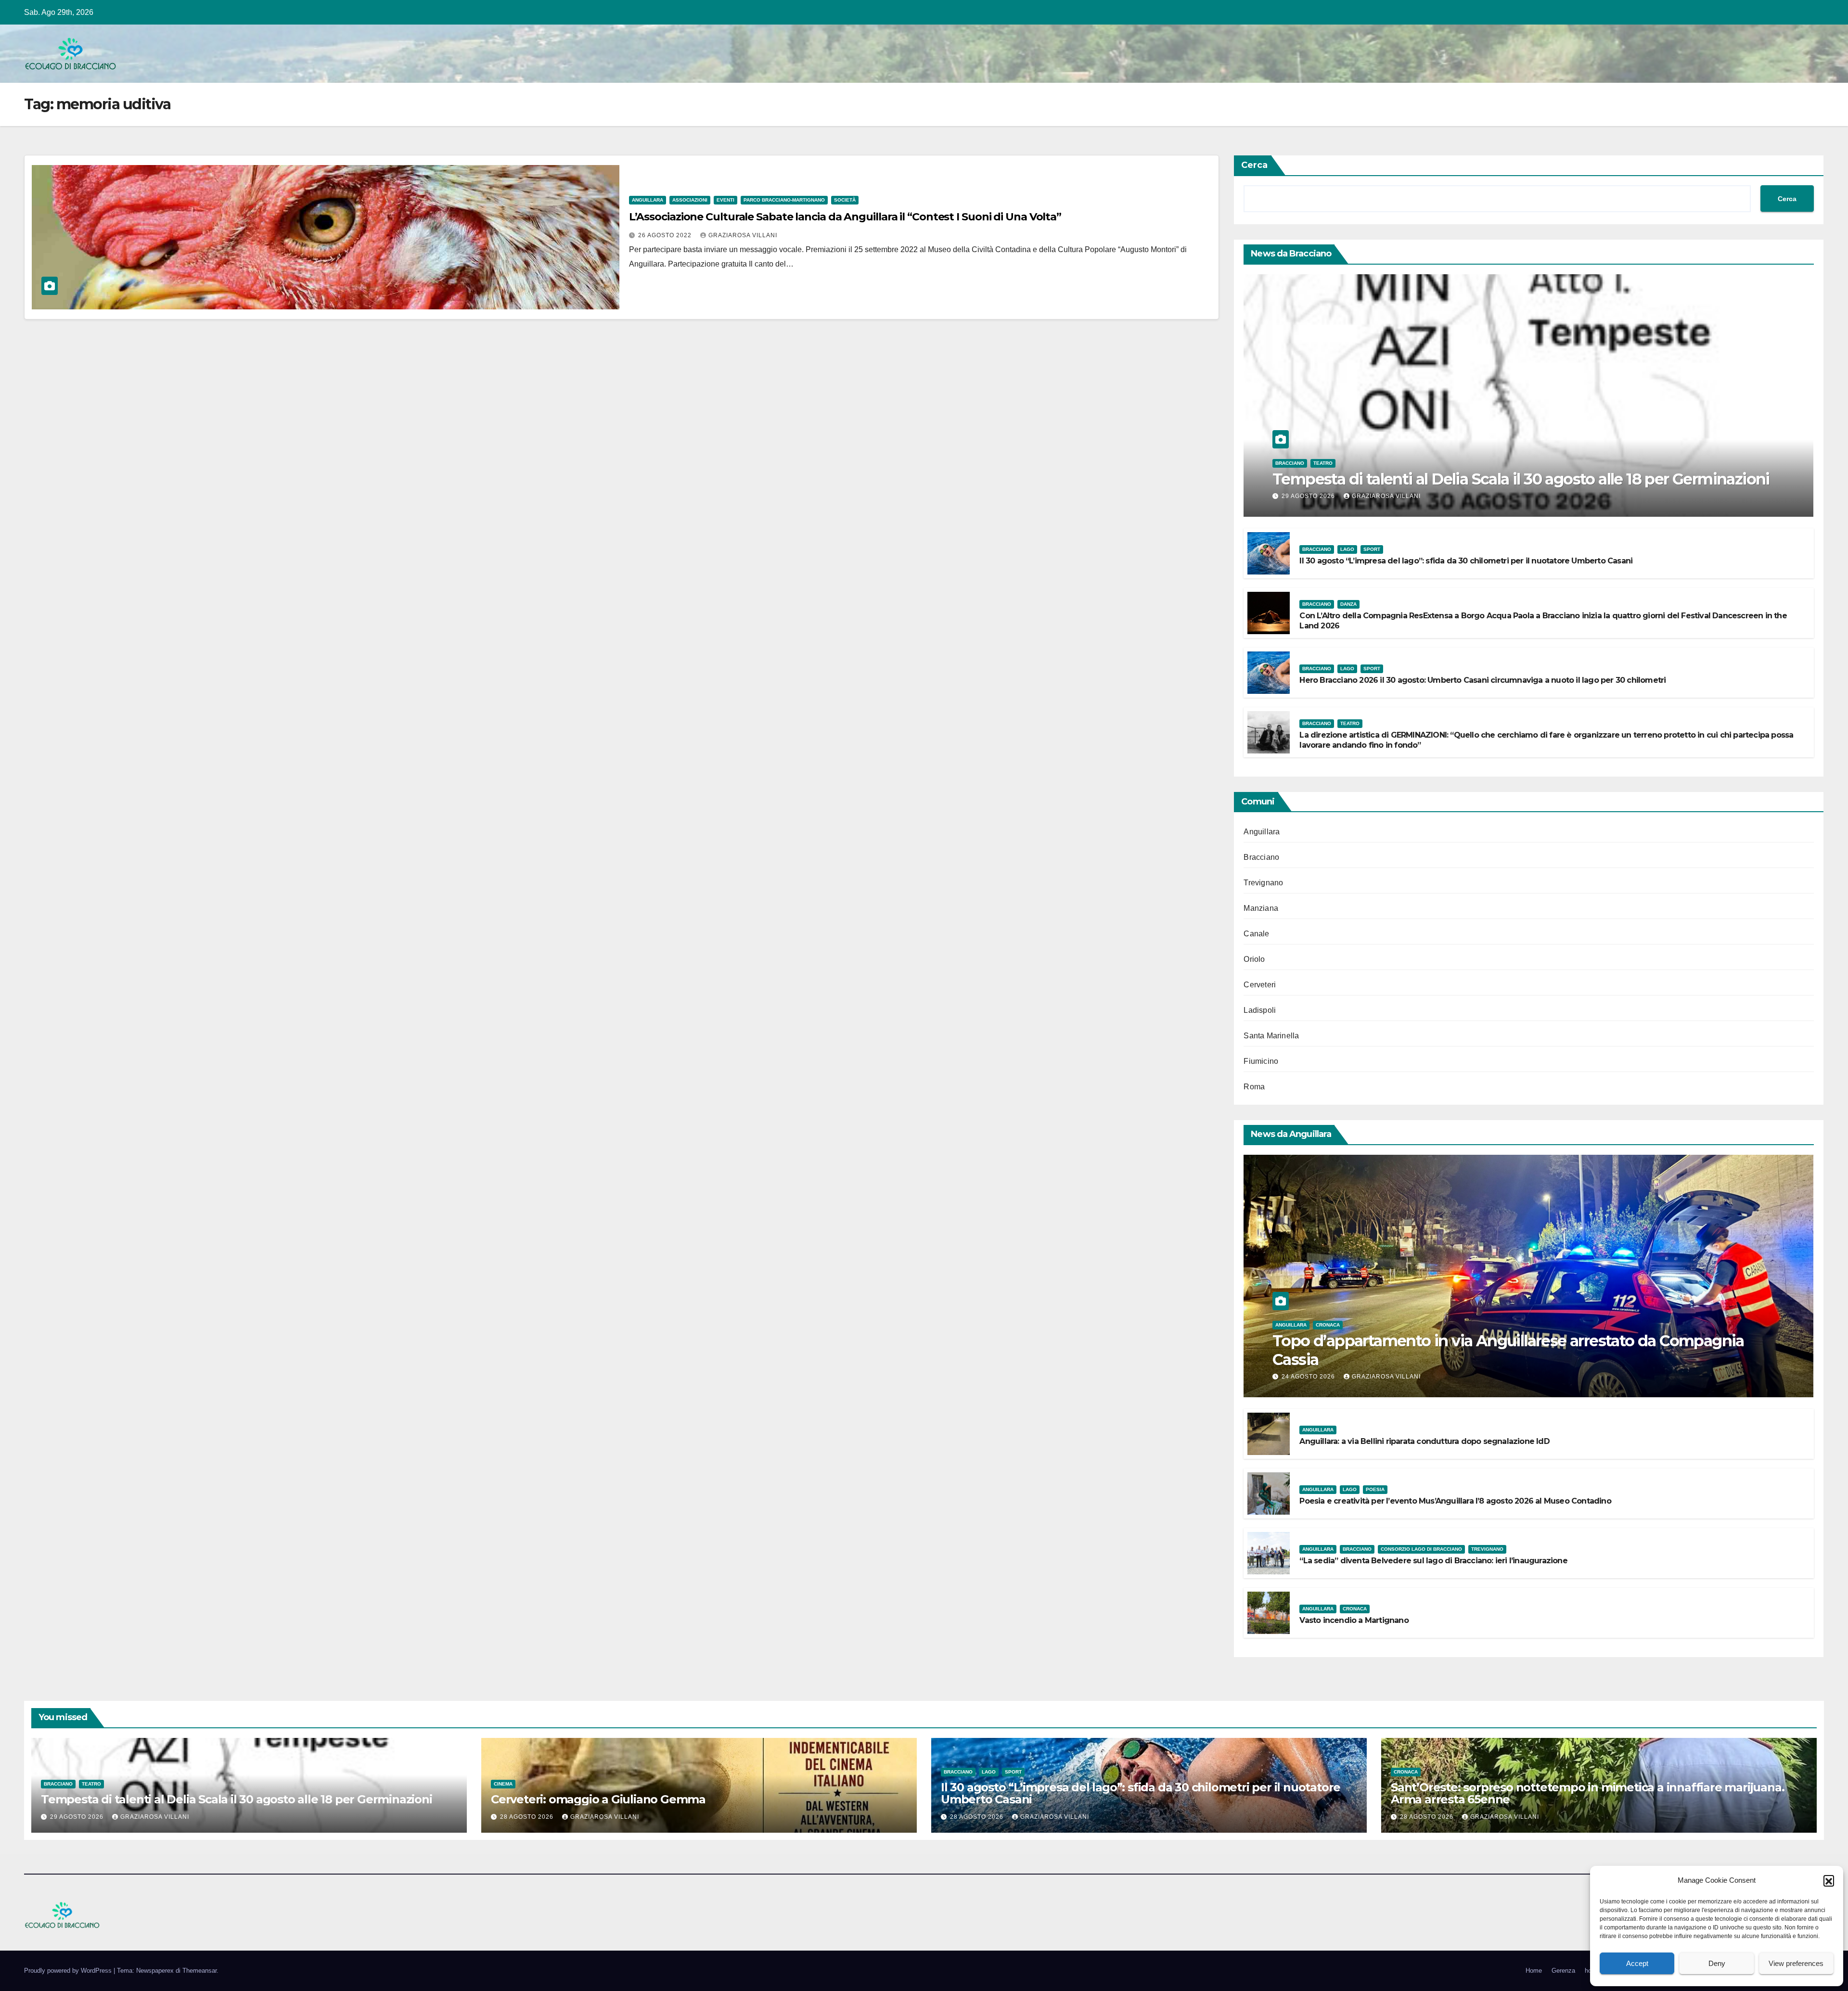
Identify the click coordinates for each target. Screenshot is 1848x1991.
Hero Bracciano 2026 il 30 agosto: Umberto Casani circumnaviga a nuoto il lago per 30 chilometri (1482, 680)
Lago (1347, 549)
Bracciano (1290, 463)
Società (845, 200)
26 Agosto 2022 (666, 235)
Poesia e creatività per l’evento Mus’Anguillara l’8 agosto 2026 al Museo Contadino (1455, 1501)
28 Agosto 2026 (528, 1817)
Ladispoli (1260, 1010)
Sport (1372, 549)
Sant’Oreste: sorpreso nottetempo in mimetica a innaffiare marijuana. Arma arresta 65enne (1587, 1793)
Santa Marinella (1271, 1036)
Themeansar (199, 1971)
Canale (1256, 934)
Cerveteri (1260, 985)
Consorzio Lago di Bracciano (1421, 1549)
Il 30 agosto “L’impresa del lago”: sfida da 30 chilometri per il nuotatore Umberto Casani (1466, 561)
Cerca (1254, 165)
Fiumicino (1261, 1061)
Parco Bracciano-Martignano (784, 200)
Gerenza (1563, 1971)
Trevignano (1263, 883)
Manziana (1261, 908)
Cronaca (1328, 1325)
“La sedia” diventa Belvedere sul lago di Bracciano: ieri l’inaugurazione (1433, 1561)
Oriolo (1254, 959)
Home (1534, 1971)
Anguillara (648, 200)
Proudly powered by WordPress (69, 1971)
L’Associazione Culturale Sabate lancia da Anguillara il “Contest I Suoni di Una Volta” (845, 217)
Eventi (725, 200)
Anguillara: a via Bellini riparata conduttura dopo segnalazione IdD (1424, 1441)
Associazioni (690, 200)
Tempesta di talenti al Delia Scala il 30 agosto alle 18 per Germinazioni (1521, 479)
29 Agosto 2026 (1309, 496)
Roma (1254, 1087)
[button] (1829, 1880)
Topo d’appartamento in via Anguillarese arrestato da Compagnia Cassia (1508, 1350)
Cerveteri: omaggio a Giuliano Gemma (598, 1799)
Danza (1348, 604)
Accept (1637, 1963)
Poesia (1375, 1489)
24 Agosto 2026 (1309, 1377)
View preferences (1796, 1963)
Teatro (1323, 463)
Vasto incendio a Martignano (1354, 1620)
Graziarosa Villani (743, 235)
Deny (1717, 1963)
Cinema (503, 1784)
